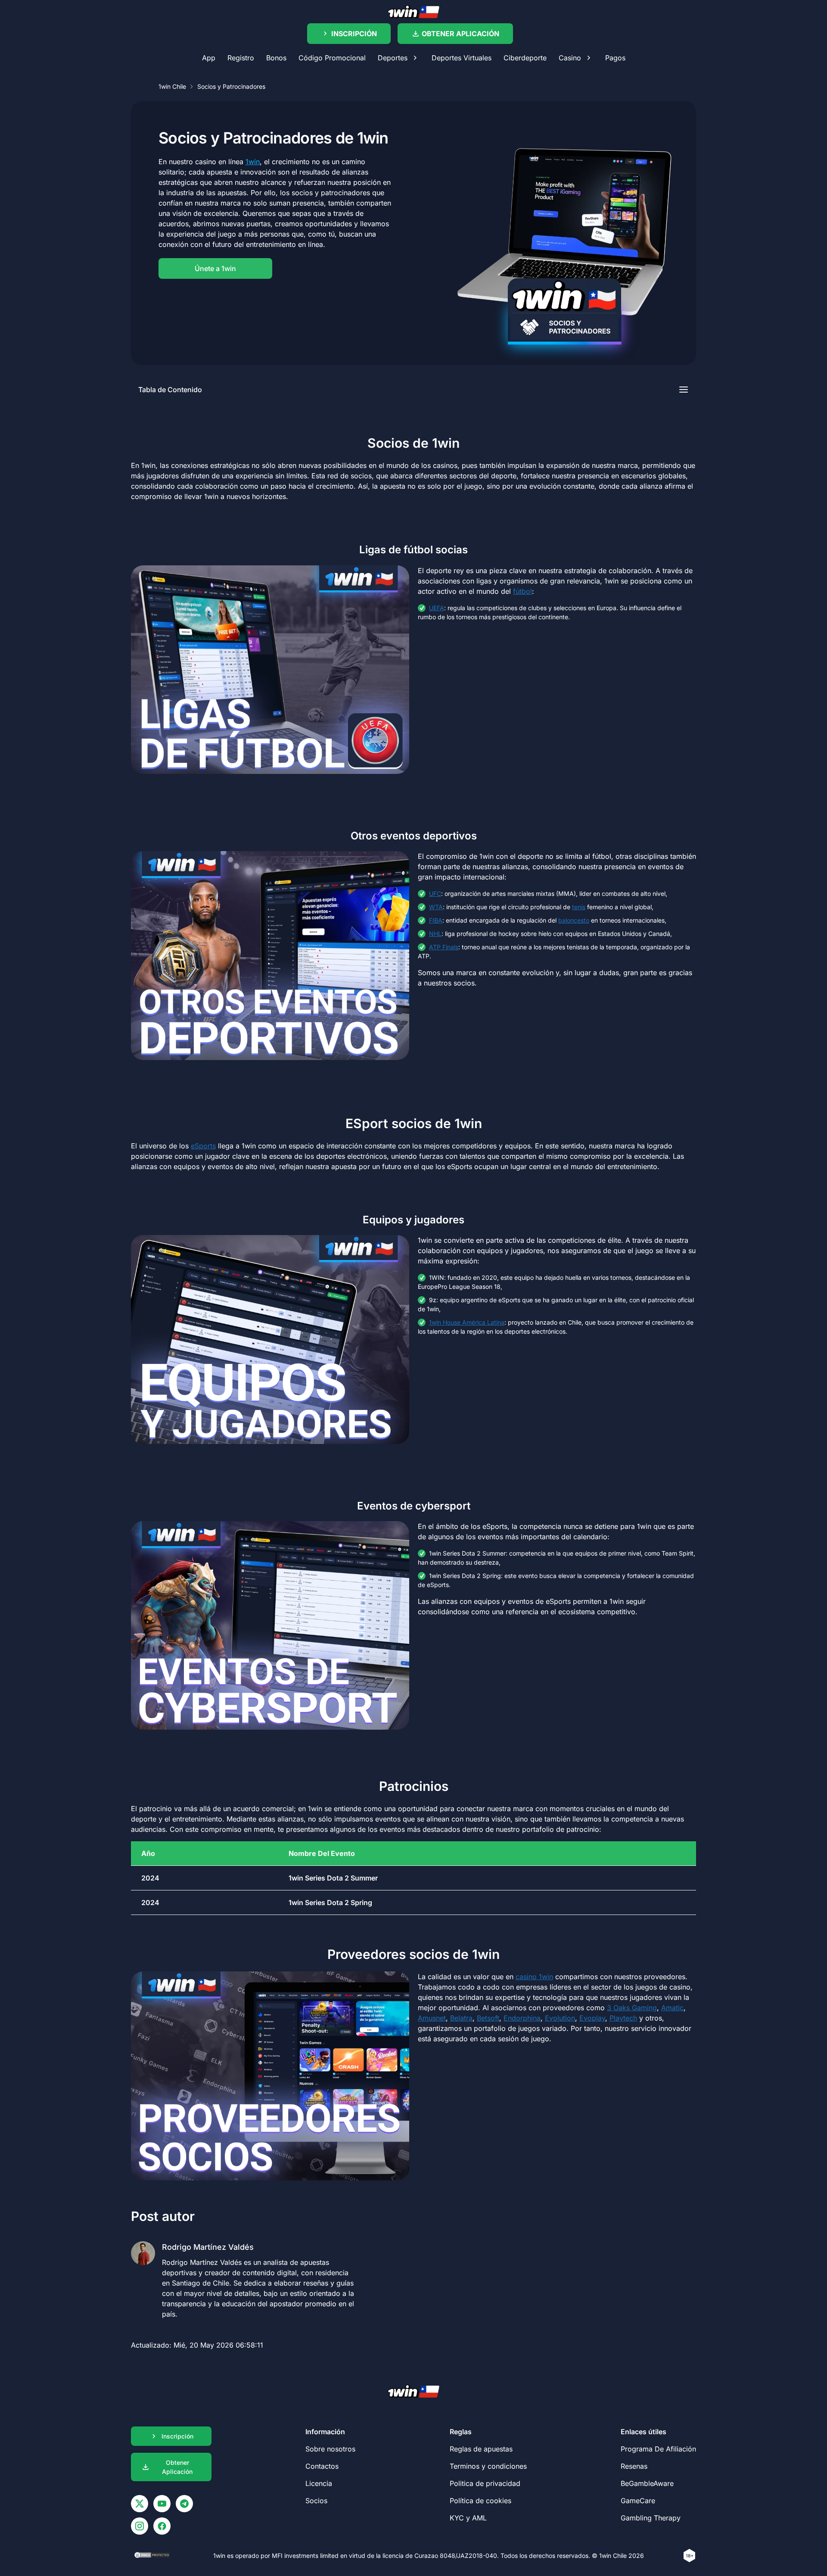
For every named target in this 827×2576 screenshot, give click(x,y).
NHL (435, 934)
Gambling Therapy (651, 2518)
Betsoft (488, 2018)
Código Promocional (332, 58)
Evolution (560, 2018)
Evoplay (592, 2018)
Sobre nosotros (330, 2449)
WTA (436, 907)
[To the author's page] (244, 2277)
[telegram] (184, 2504)
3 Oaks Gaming (632, 2008)
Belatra (461, 2018)
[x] (140, 2504)
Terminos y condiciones (488, 2466)
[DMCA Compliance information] (153, 2556)
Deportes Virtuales (462, 58)
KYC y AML (468, 2518)
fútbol (522, 591)
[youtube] (162, 2504)
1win (253, 162)
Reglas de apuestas (481, 2449)
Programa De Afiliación (658, 2449)
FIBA (436, 920)
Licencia (319, 2483)
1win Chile (172, 86)
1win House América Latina (467, 1322)
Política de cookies (480, 2501)
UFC (435, 893)
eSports (203, 1146)
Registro (241, 58)
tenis (579, 907)
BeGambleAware (647, 2483)
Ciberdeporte (525, 58)
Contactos (322, 2466)
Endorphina (522, 2018)
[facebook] (162, 2526)
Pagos (615, 58)
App (209, 58)
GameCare (638, 2501)
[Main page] (413, 12)
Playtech (623, 2018)
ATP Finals (444, 947)
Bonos (276, 58)
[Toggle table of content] (684, 390)
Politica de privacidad (485, 2483)
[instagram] (140, 2526)
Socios (316, 2501)
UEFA (437, 608)
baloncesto (574, 920)
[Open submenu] (415, 58)
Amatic (672, 2008)
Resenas (634, 2466)
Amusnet (432, 2018)
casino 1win (534, 1977)
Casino (570, 58)
